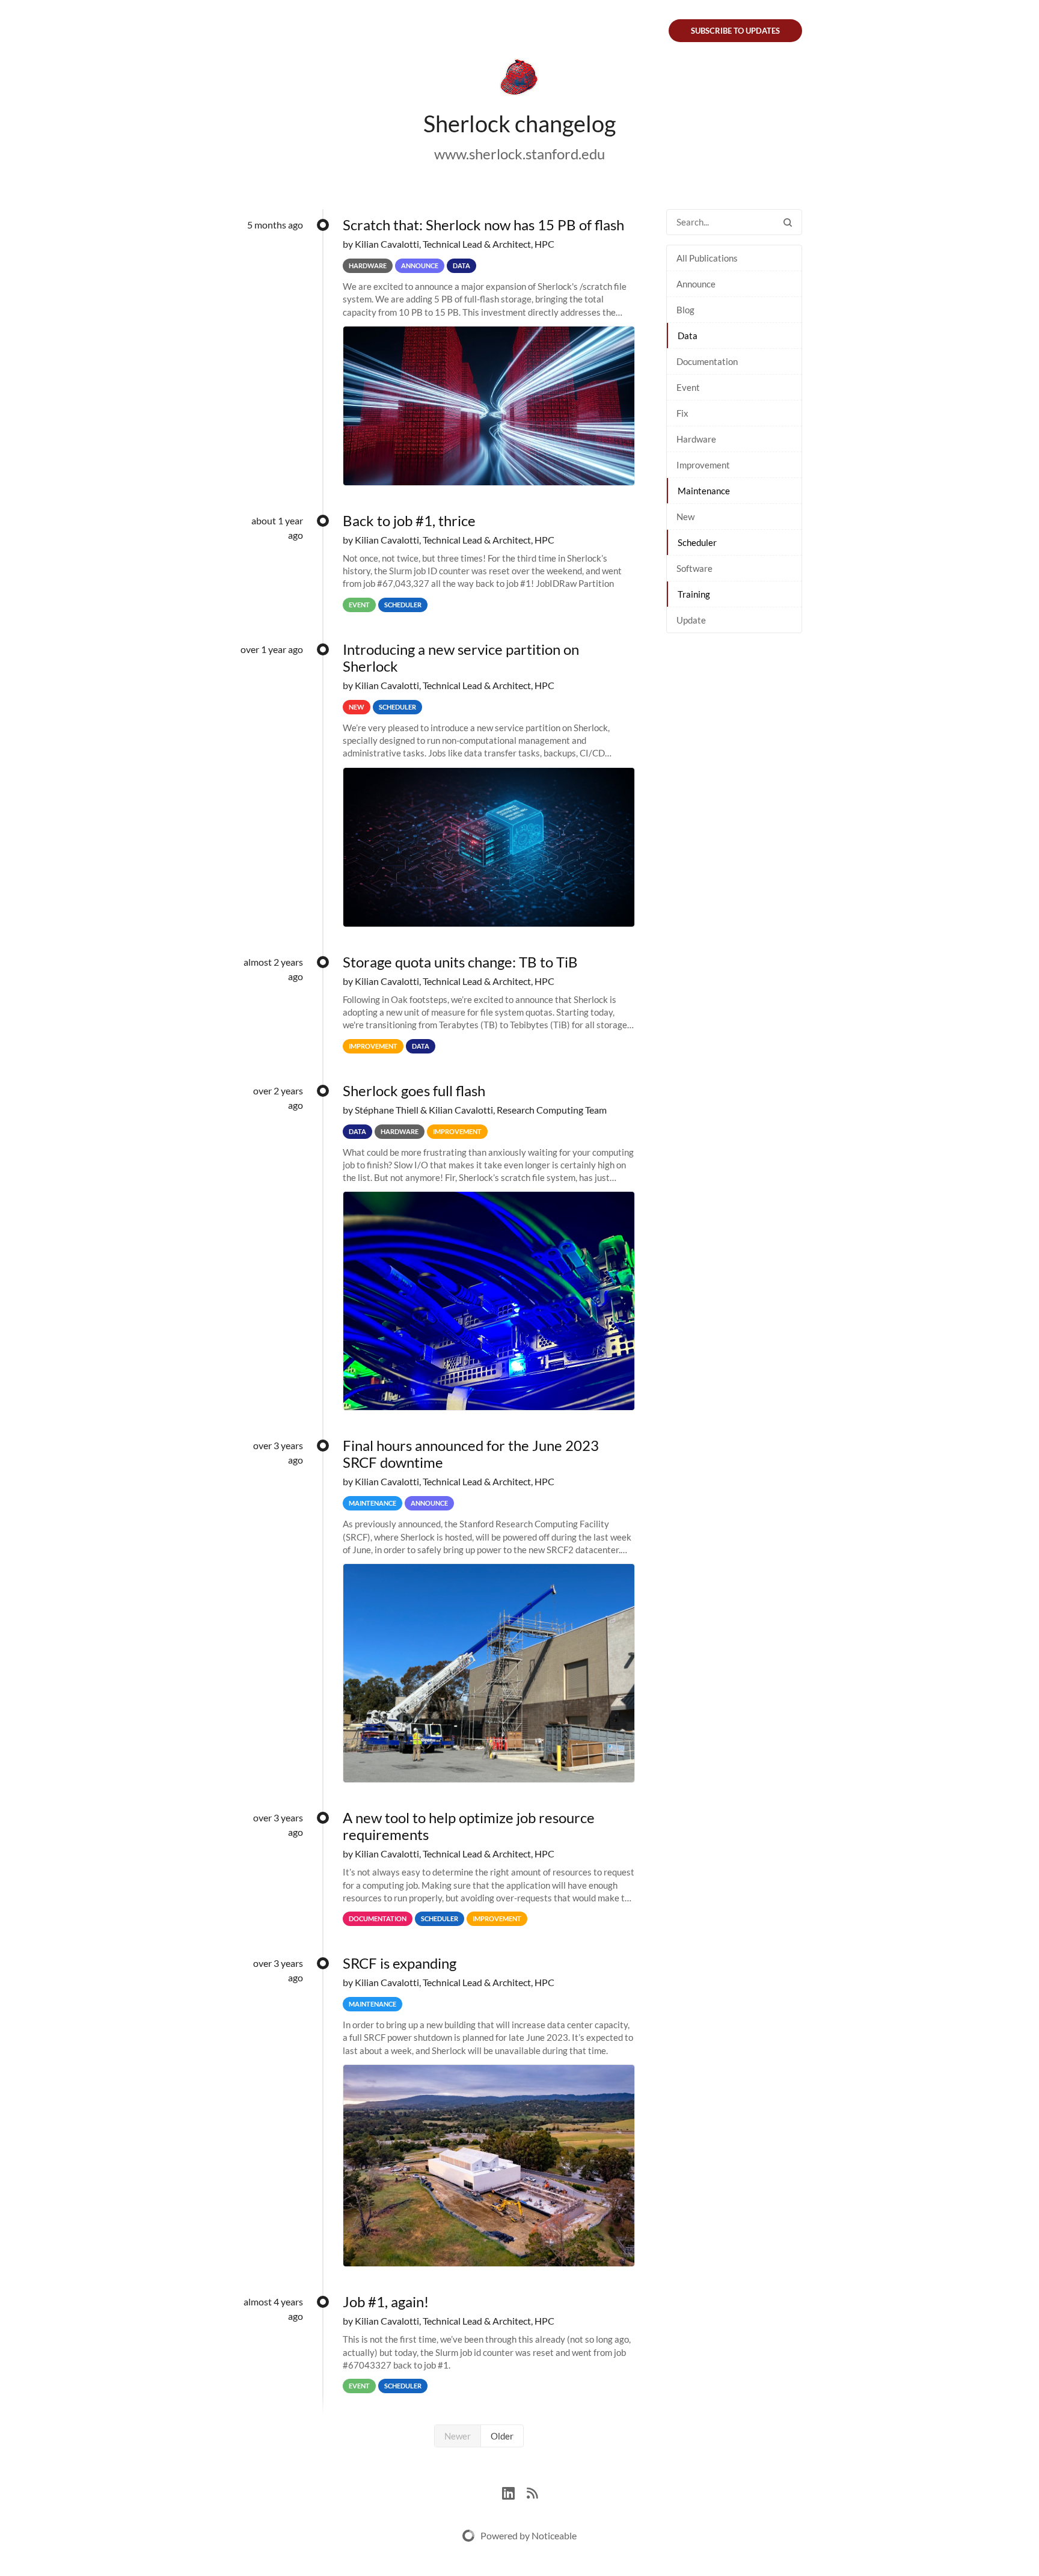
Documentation (707, 361)
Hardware (696, 439)
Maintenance (704, 491)
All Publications (707, 258)
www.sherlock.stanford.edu (519, 154)
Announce (696, 284)
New (685, 517)
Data (688, 336)
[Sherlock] (519, 79)
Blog (685, 310)
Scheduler (697, 542)
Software (694, 568)
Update (691, 620)
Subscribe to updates (735, 31)
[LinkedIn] (514, 2492)
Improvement (703, 465)
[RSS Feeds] (532, 2492)
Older (502, 2436)
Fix (682, 413)
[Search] (788, 222)
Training (694, 594)
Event (688, 387)
